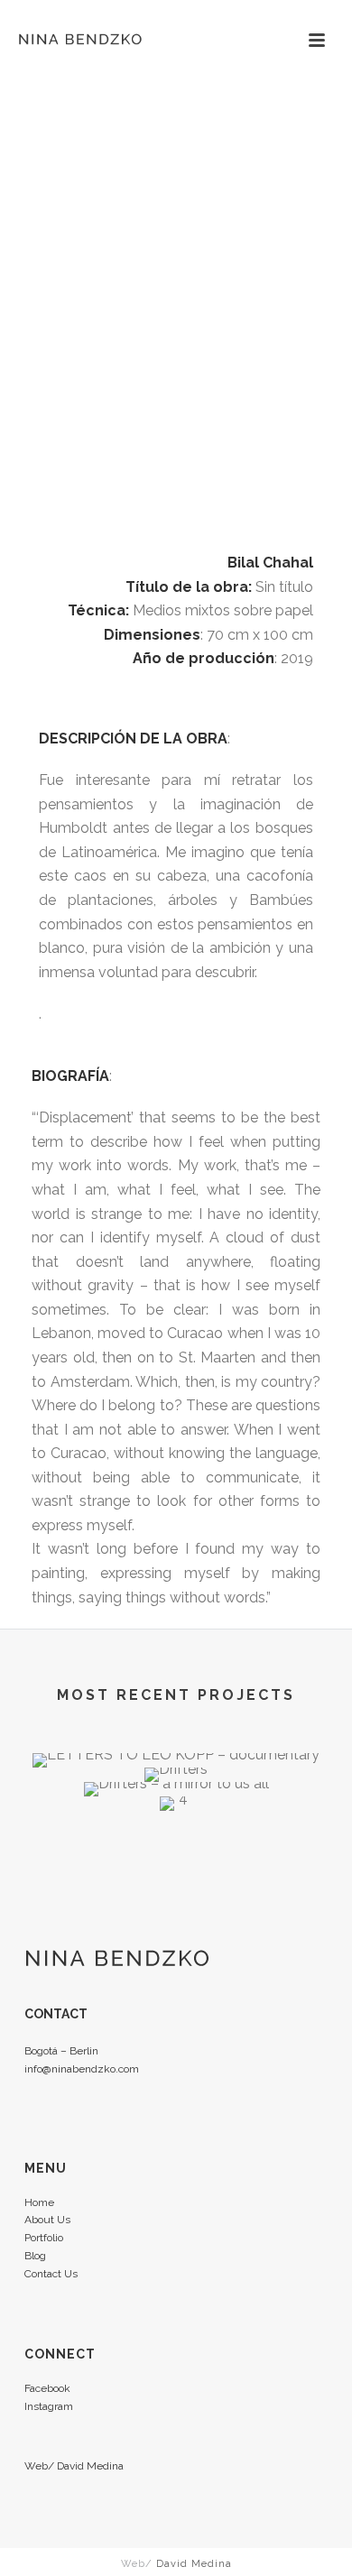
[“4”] (176, 1860)
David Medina (90, 2466)
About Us (47, 2220)
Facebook (47, 2388)
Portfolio (44, 2238)
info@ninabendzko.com (82, 2069)
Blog (35, 2256)
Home (39, 2202)
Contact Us (51, 2274)
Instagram (49, 2406)
